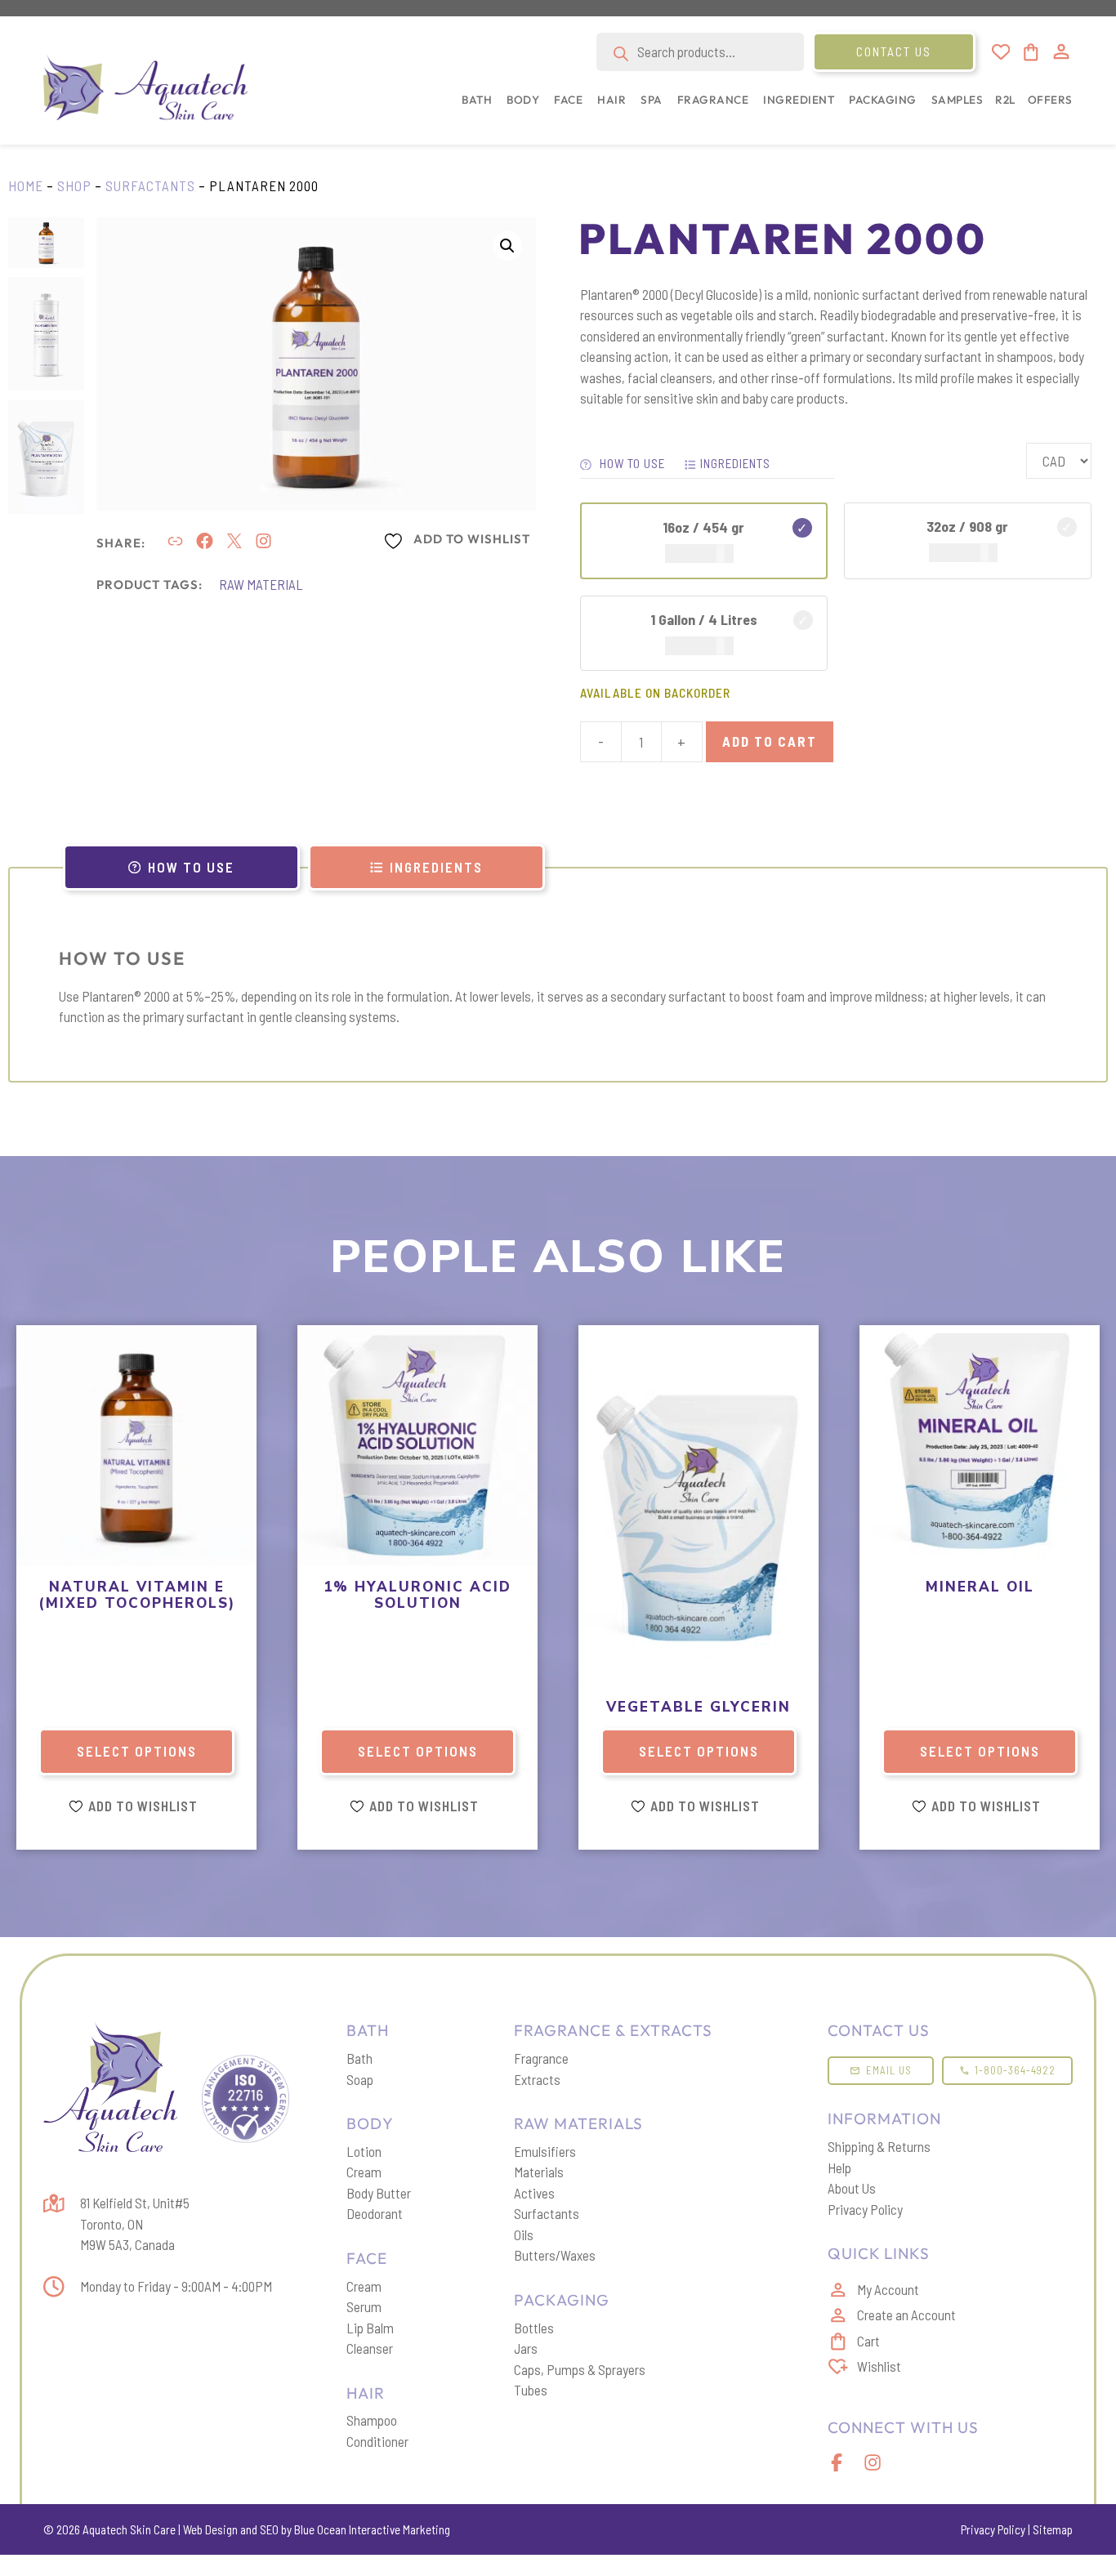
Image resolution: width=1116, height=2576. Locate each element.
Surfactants (150, 185)
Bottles (534, 2328)
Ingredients (735, 463)
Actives (534, 2193)
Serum (364, 2306)
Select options (137, 1751)
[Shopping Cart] (1030, 52)
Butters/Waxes (555, 2255)
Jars (526, 2348)
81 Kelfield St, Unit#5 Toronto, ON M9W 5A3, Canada (135, 2223)
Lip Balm (370, 2328)
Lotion (364, 2151)
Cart (868, 2341)
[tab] (181, 868)
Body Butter (379, 2193)
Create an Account (906, 2315)
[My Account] (1061, 51)
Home (26, 185)
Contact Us (894, 51)
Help (839, 2168)
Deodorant (375, 2213)
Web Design (210, 2529)
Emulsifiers (545, 2151)
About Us (852, 2188)
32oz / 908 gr (967, 526)
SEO (269, 2529)
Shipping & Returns (879, 2146)
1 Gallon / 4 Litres (704, 619)
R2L (1005, 100)
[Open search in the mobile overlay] (700, 52)
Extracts (537, 2079)
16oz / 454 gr (703, 527)
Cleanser (370, 2348)
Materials (539, 2172)
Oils (524, 2234)
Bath (359, 2058)
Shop (74, 185)
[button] (473, 108)
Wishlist (879, 2366)
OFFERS (1050, 100)
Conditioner (377, 2441)
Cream (364, 2172)
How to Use (631, 463)
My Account (888, 2289)
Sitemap (1053, 2529)
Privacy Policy (865, 2209)
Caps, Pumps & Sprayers (580, 2369)
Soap (360, 2079)
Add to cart (770, 741)
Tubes (531, 2390)
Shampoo (372, 2420)
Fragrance (541, 2058)
